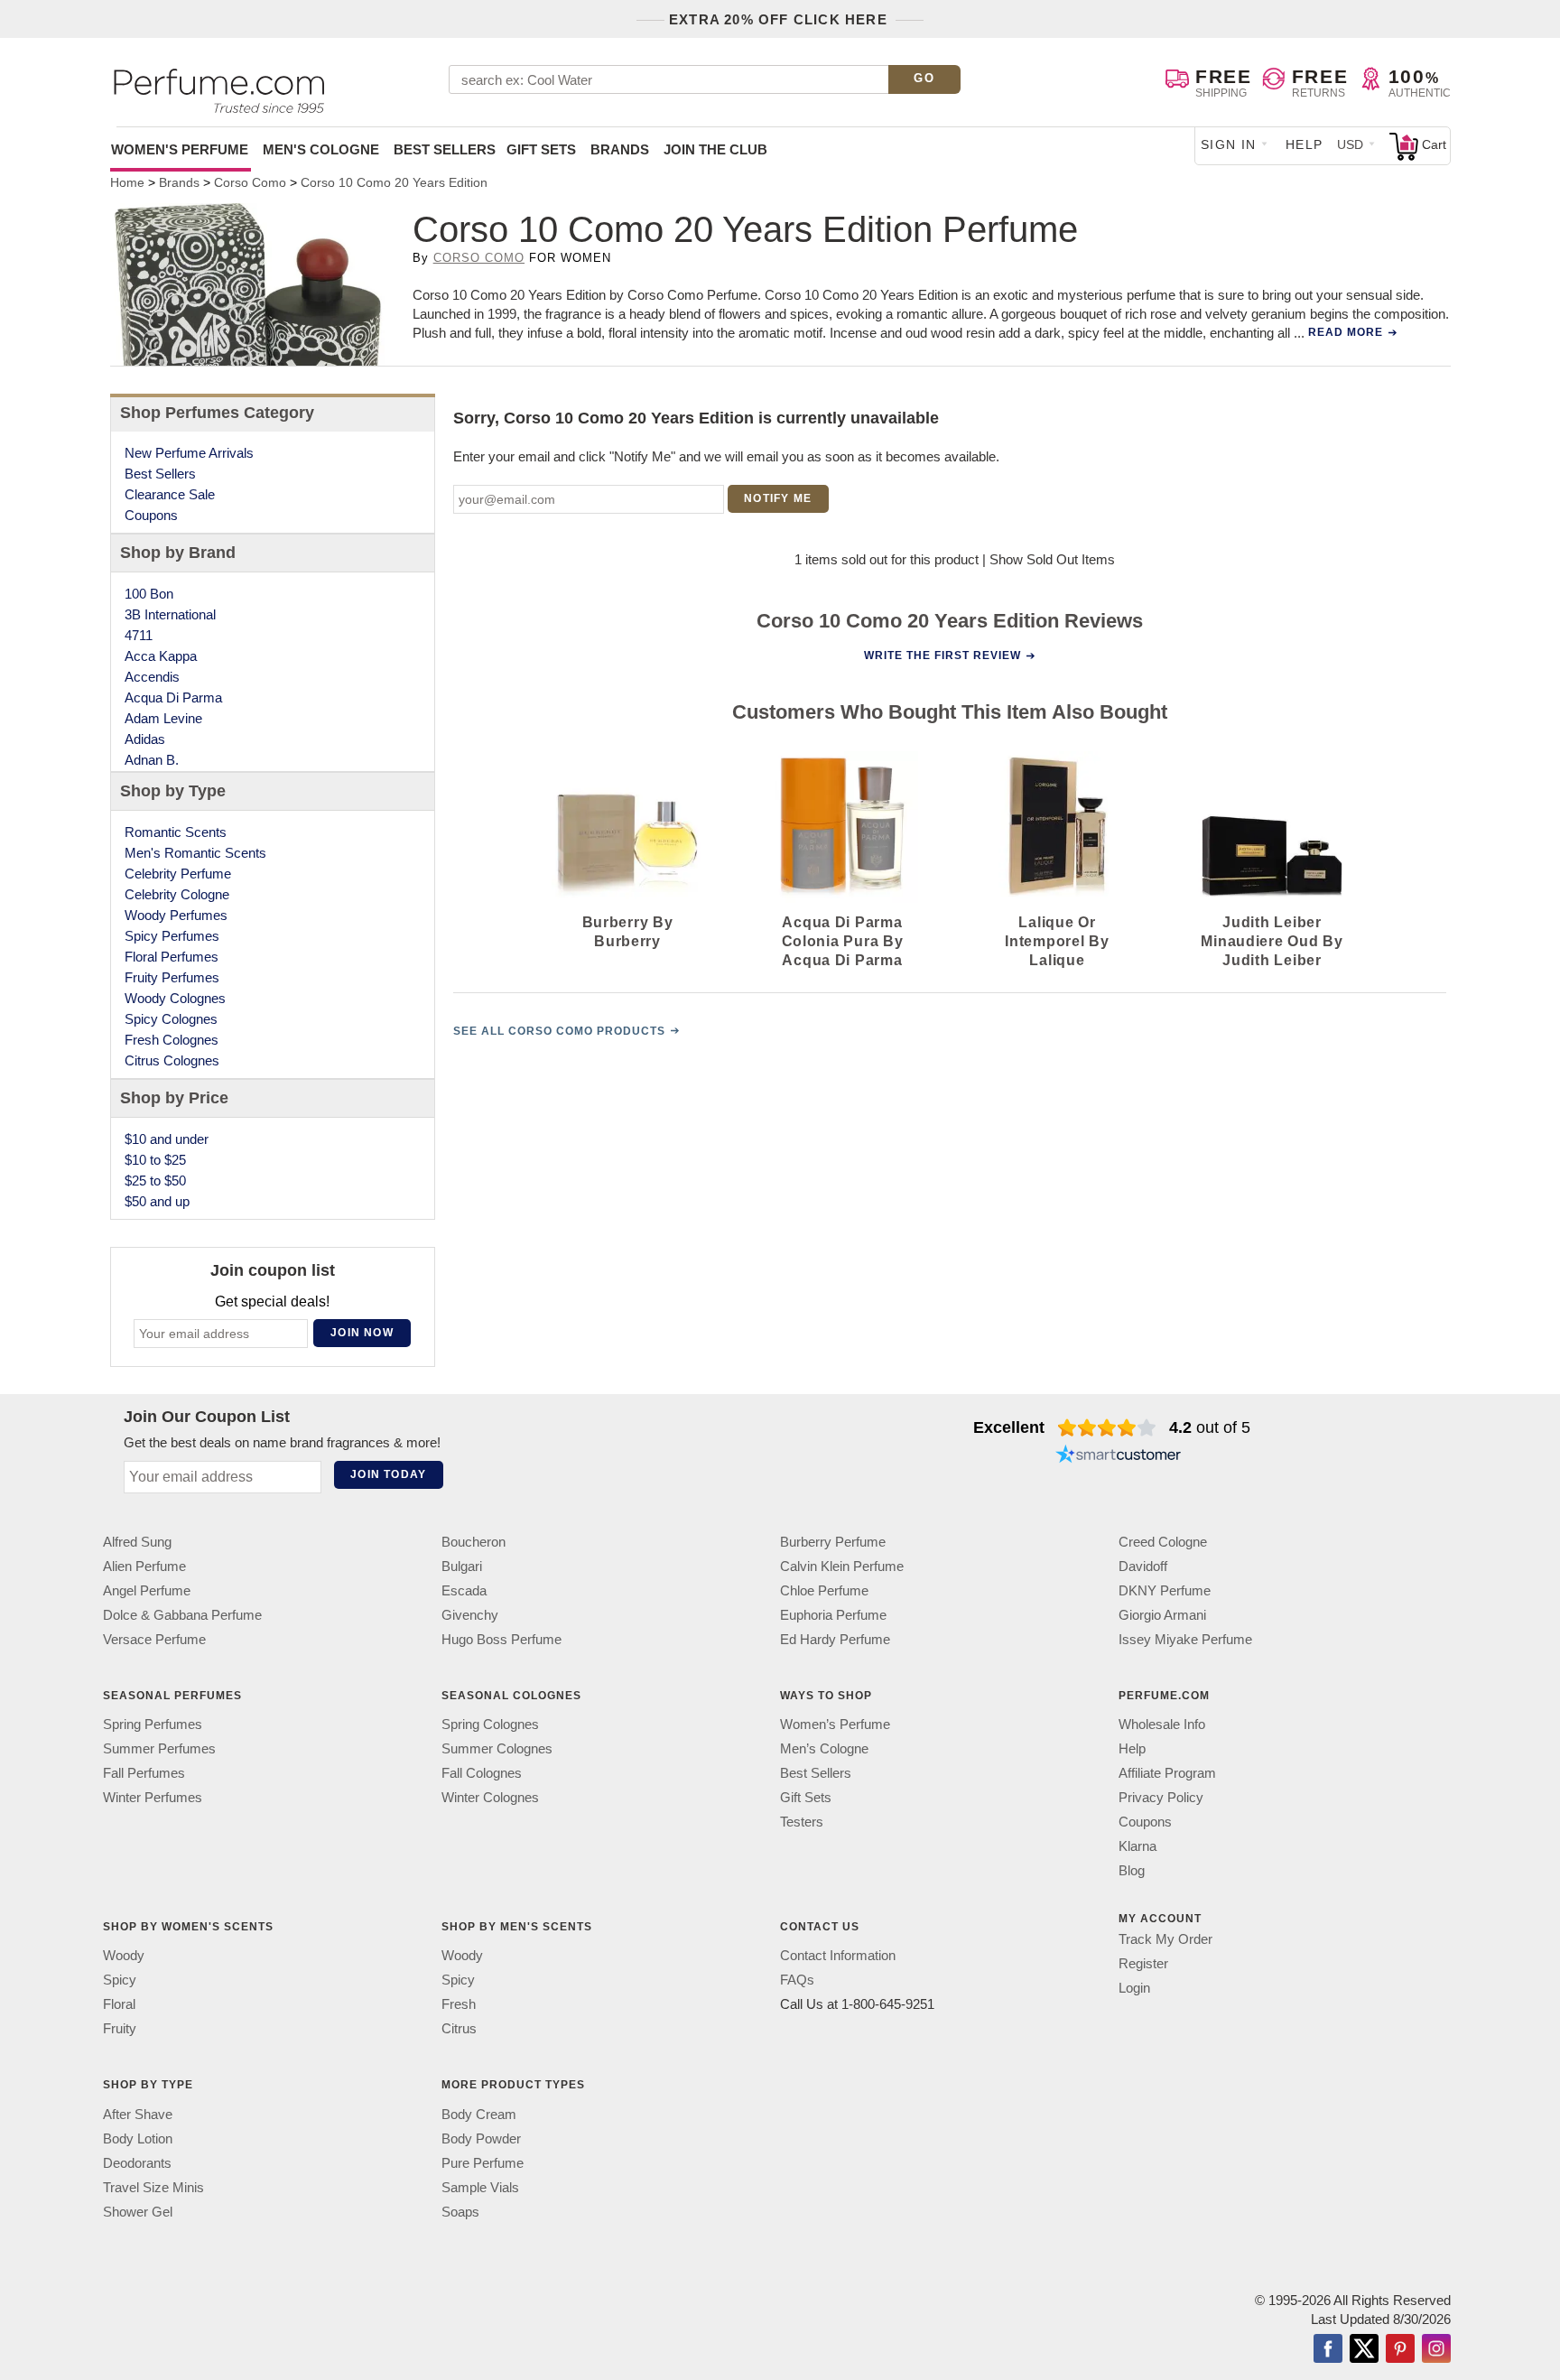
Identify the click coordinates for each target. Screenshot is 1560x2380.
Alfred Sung (137, 1542)
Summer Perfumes (159, 1748)
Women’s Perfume (835, 1724)
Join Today (388, 1474)
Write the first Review (942, 655)
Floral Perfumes (172, 957)
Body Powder (481, 2138)
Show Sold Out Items (1052, 559)
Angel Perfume (147, 1590)
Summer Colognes (497, 1748)
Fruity (120, 2028)
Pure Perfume (483, 2163)
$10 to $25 (155, 1160)
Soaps (460, 2212)
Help (1305, 144)
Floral (119, 2004)
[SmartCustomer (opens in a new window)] (1119, 1456)
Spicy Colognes (171, 1019)
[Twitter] (1364, 2350)
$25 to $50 (155, 1181)
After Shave (138, 2114)
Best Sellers (445, 149)
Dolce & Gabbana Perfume (182, 1615)
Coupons (151, 515)
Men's (321, 149)
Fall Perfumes (144, 1773)
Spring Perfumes (153, 1724)
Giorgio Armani (1162, 1615)
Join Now (362, 1333)
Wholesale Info (1162, 1724)
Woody (124, 1955)
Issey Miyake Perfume (1185, 1639)
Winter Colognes (490, 1797)
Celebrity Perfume (178, 874)
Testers (802, 1822)
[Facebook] (1328, 2350)
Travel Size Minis (153, 2187)
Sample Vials (480, 2187)
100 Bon (149, 594)
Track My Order (1165, 1939)
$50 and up (157, 1201)
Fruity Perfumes (172, 977)
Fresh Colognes (172, 1040)
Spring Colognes (490, 1724)
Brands (620, 149)
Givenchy (470, 1615)
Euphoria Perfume (833, 1615)
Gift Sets (541, 149)
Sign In (1229, 144)
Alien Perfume (144, 1566)
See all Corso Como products (559, 1031)
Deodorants (137, 2163)
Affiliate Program (1167, 1773)
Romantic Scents (176, 832)
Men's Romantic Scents (195, 853)
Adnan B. (152, 760)
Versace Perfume (154, 1639)
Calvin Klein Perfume (842, 1566)
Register (1143, 1963)
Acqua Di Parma (173, 697)
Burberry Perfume (833, 1542)
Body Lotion (138, 2138)
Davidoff (1143, 1566)
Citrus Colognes (172, 1060)
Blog (1132, 1870)
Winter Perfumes (153, 1797)
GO (924, 78)
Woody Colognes (175, 998)
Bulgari (462, 1566)
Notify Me (778, 498)
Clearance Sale (170, 494)
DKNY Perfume (1165, 1590)
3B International (170, 614)
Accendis (152, 677)
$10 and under (167, 1139)
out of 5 (1210, 1427)
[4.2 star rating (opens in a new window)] (1107, 1427)
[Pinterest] (1400, 2350)
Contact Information (838, 1955)
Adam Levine (163, 718)
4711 (139, 635)
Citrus (459, 2028)
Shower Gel (138, 2212)
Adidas (145, 739)
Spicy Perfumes (172, 936)
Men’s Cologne (824, 1748)
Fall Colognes (482, 1773)
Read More (1346, 332)
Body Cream (479, 2114)
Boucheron (474, 1542)
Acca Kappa (161, 656)
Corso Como (479, 258)
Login (1134, 1988)
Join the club (715, 149)
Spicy (120, 1980)
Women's (180, 149)
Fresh (459, 2004)
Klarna (1137, 1846)
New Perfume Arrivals (189, 453)
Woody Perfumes (176, 915)
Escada (464, 1590)
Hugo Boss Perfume (501, 1639)
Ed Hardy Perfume (835, 1639)
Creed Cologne (1163, 1542)
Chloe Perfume (824, 1590)
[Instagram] (1436, 2350)
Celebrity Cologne (177, 894)
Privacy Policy (1161, 1797)
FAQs (797, 1980)
